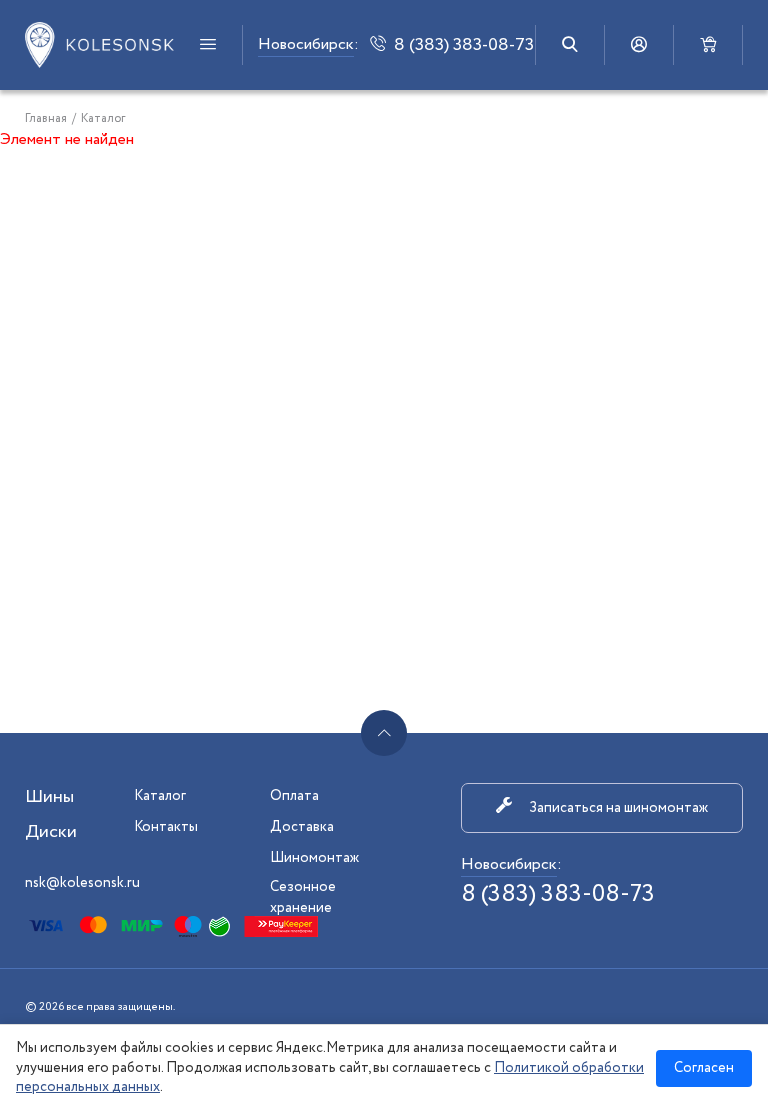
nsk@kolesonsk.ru (82, 883)
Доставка (302, 827)
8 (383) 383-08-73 (558, 894)
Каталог (160, 796)
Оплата (294, 796)
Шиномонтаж (314, 858)
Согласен (704, 1068)
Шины (49, 797)
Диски (51, 832)
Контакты (166, 827)
